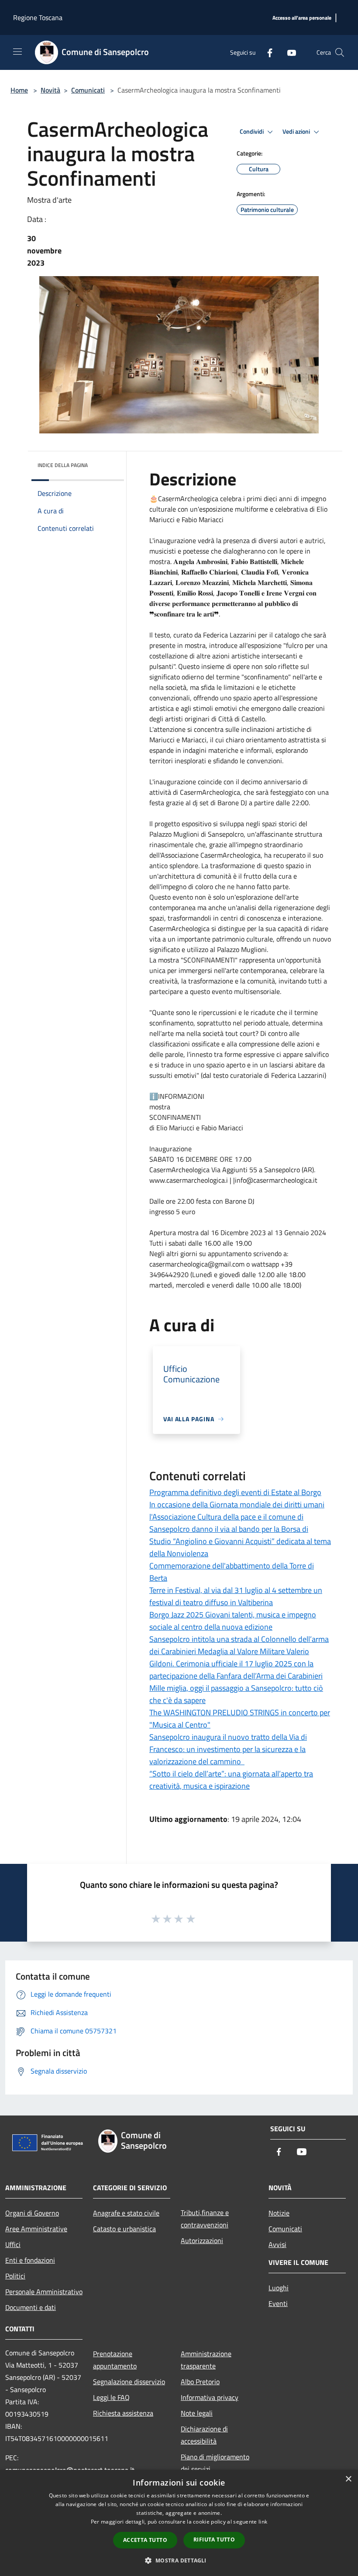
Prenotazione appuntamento (115, 2360)
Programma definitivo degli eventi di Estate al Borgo (235, 1492)
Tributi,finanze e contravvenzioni (205, 2219)
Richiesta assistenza (123, 2413)
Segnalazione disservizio (129, 2382)
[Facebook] (266, 52)
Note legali (197, 2413)
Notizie (279, 2213)
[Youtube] (288, 52)
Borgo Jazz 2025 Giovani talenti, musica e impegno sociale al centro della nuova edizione (233, 1621)
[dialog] (179, 2523)
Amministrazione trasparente (206, 2360)
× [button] (348, 2479)
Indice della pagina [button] (63, 465)
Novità (50, 90)
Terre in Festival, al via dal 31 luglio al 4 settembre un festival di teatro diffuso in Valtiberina (236, 1596)
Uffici (13, 2244)
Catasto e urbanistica (124, 2229)
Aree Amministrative (36, 2229)
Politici (15, 2276)
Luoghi (279, 2288)
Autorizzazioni (202, 2240)
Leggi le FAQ (111, 2397)
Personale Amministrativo (44, 2292)
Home (19, 90)
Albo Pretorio (200, 2382)
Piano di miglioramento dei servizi (215, 2463)
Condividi (252, 132)
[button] (179, 2560)
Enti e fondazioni (30, 2260)
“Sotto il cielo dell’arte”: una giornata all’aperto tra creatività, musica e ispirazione (231, 1780)
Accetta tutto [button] (145, 2540)
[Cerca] (340, 52)
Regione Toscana (38, 17)
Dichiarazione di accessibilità (204, 2435)
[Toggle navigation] (17, 52)
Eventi (278, 2303)
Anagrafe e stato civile (126, 2213)
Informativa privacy (210, 2397)
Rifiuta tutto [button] (214, 2540)
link (263, 2522)
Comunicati (88, 90)
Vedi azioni (297, 132)
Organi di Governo (32, 2213)
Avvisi (277, 2244)
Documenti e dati (31, 2307)
